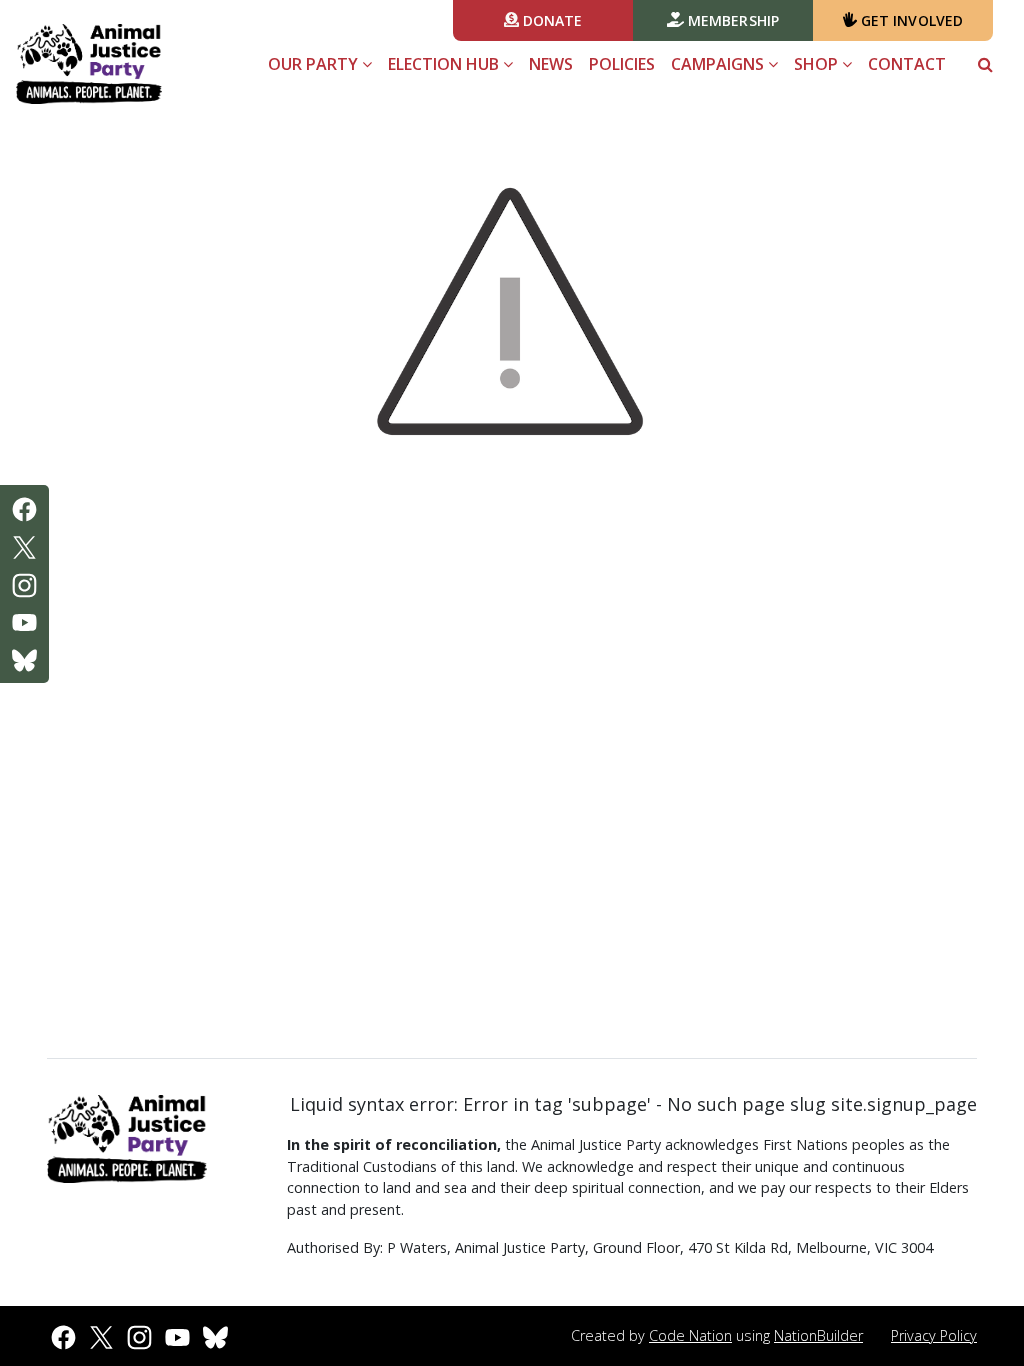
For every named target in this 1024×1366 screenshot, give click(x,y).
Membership (731, 20)
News (551, 64)
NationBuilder (818, 1335)
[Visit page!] (24, 508)
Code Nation (690, 1335)
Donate (551, 20)
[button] (985, 64)
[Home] (89, 64)
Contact (907, 64)
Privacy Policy (934, 1335)
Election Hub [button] (445, 64)
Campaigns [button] (719, 64)
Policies (622, 64)
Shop (818, 64)
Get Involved (910, 20)
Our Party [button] (315, 64)
